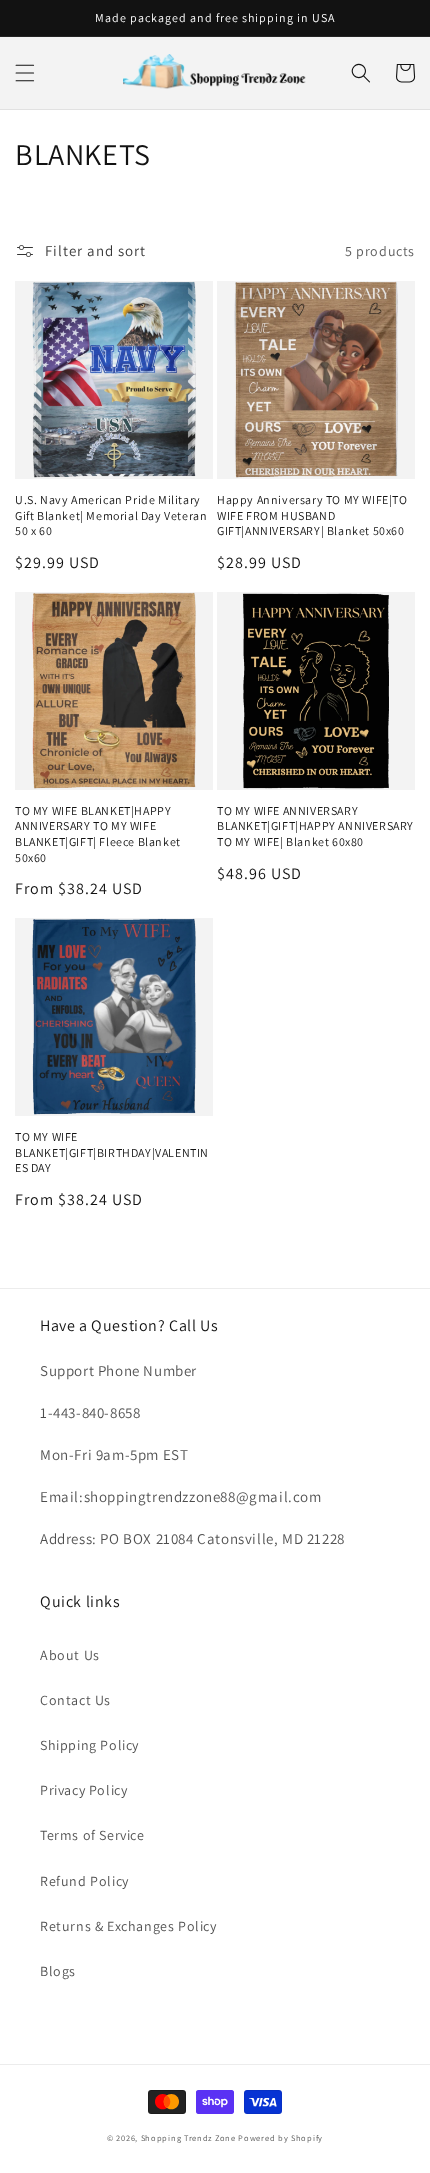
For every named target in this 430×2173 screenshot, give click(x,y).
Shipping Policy (89, 1745)
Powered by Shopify (280, 2137)
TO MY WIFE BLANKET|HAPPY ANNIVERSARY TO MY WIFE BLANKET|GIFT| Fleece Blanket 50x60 (98, 834)
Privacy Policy (83, 1790)
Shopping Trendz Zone (188, 2137)
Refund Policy (84, 1881)
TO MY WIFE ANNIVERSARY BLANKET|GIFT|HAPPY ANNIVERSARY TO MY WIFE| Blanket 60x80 (315, 826)
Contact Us (75, 1700)
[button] (25, 73)
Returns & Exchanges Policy (128, 1926)
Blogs (58, 1971)
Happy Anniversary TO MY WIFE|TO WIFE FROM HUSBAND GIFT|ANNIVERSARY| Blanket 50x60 (312, 515)
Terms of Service (92, 1835)
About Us (70, 1655)
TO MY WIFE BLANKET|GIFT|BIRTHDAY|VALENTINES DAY (112, 1152)
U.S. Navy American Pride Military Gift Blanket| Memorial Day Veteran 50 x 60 (111, 515)
